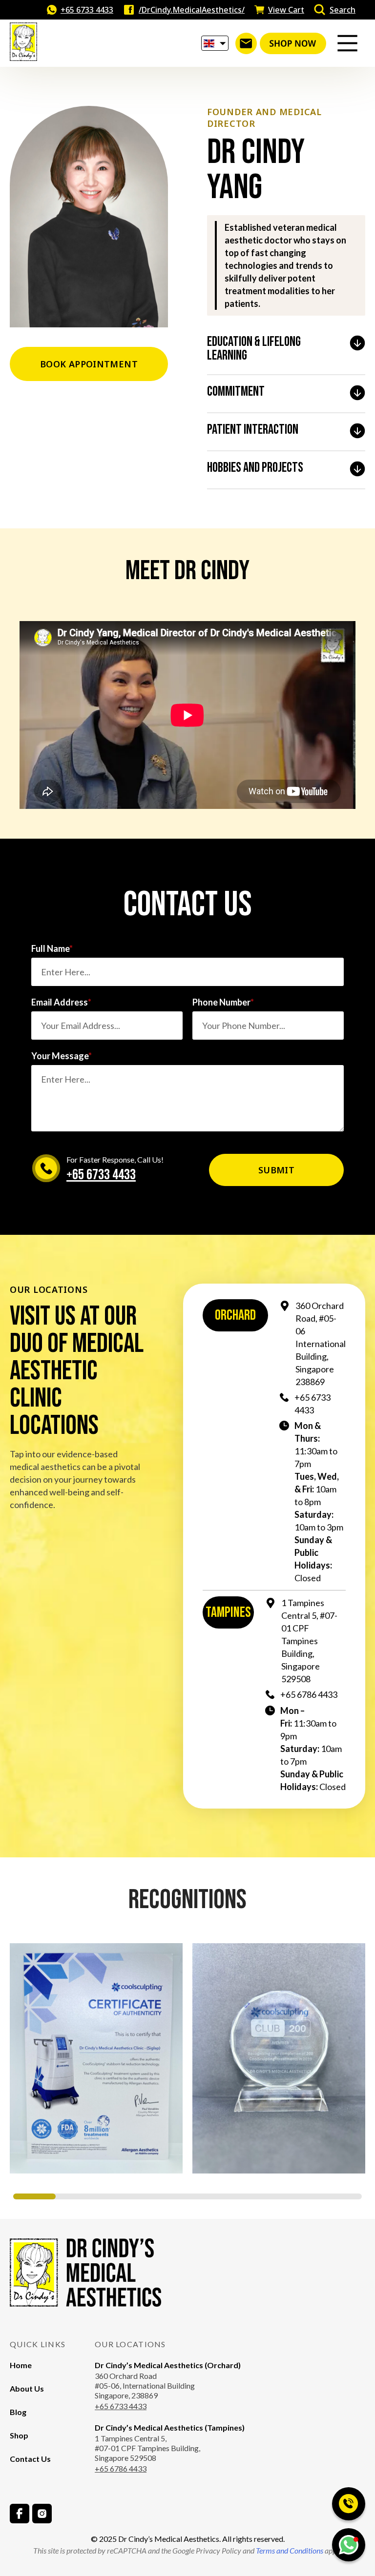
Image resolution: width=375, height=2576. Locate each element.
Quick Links (38, 2344)
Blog (18, 2412)
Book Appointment (89, 364)
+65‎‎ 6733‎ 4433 (121, 2406)
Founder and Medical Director (264, 118)
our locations (49, 1289)
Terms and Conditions (289, 2550)
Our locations (130, 2344)
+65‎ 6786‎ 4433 (309, 1694)
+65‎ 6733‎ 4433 (87, 10)
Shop (19, 2435)
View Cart (286, 10)
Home (21, 2365)
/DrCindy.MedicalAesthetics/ (192, 10)
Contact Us (30, 2459)
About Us (27, 2388)
